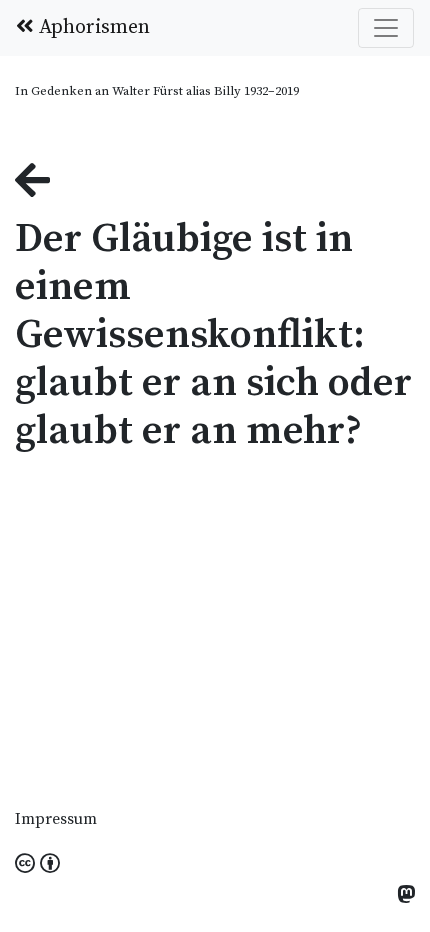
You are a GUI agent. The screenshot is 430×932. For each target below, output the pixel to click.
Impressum (56, 819)
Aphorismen (92, 27)
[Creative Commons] (37, 865)
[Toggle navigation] (386, 28)
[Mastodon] (406, 896)
